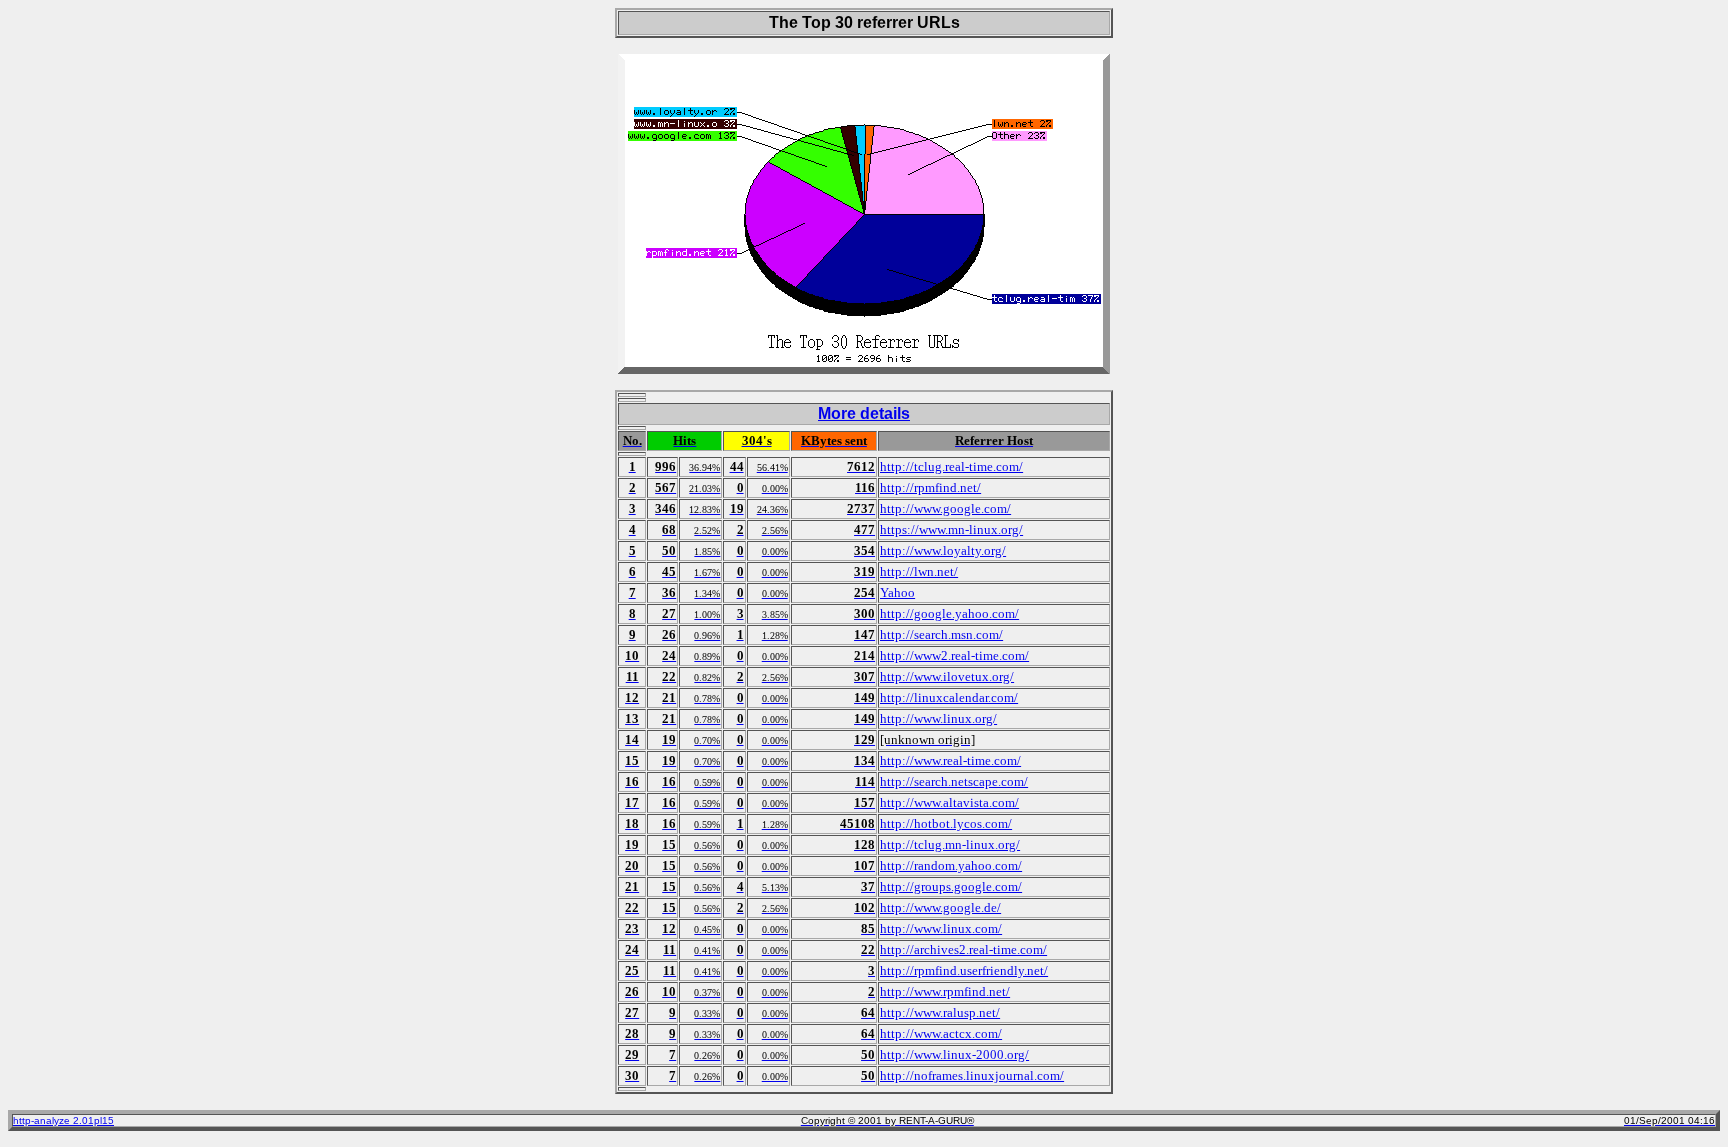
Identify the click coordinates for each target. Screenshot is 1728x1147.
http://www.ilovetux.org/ (947, 676)
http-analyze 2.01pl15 (63, 1120)
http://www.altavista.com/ (949, 802)
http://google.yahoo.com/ (949, 613)
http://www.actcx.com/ (941, 1033)
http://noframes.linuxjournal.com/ (972, 1075)
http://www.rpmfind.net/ (945, 991)
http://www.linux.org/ (938, 718)
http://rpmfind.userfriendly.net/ (964, 970)
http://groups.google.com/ (951, 886)
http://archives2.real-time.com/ (963, 949)
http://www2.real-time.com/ (954, 655)
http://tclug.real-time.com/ (951, 466)
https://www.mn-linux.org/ (951, 529)
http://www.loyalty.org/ (943, 550)
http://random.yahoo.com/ (951, 865)
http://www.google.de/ (940, 907)
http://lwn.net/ (919, 571)
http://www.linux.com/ (941, 928)
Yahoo (897, 592)
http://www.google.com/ (945, 508)
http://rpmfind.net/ (930, 487)
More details (864, 413)
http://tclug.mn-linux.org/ (950, 844)
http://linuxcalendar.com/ (949, 697)
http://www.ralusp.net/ (940, 1012)
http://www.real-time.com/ (950, 760)
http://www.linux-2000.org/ (954, 1054)
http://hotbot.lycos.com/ (946, 823)
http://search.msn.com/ (941, 634)
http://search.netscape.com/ (954, 781)
